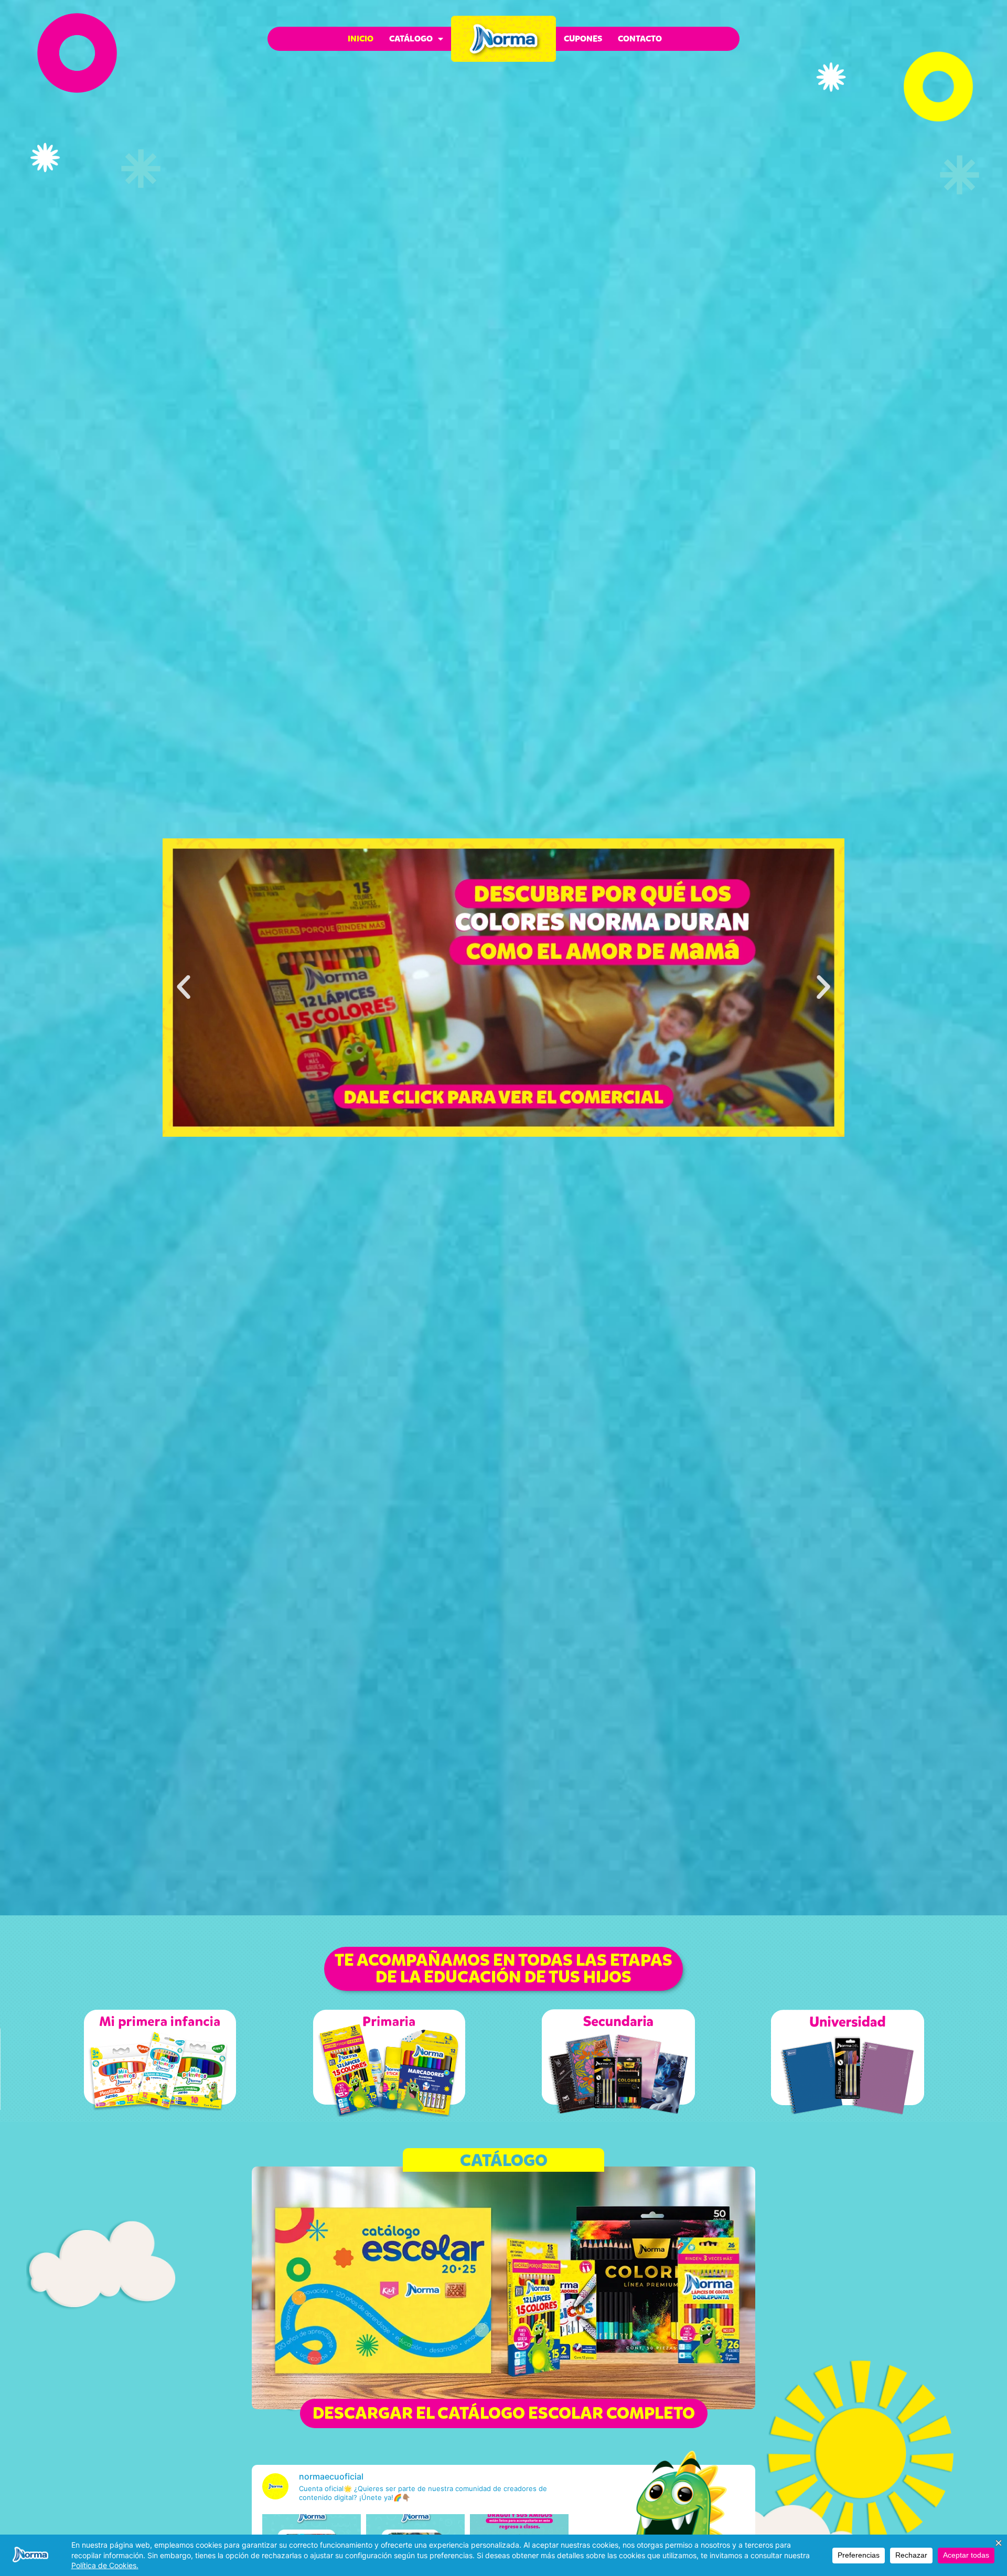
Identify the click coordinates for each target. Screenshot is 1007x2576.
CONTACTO (640, 39)
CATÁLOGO (411, 39)
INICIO (361, 39)
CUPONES (583, 39)
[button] (184, 987)
